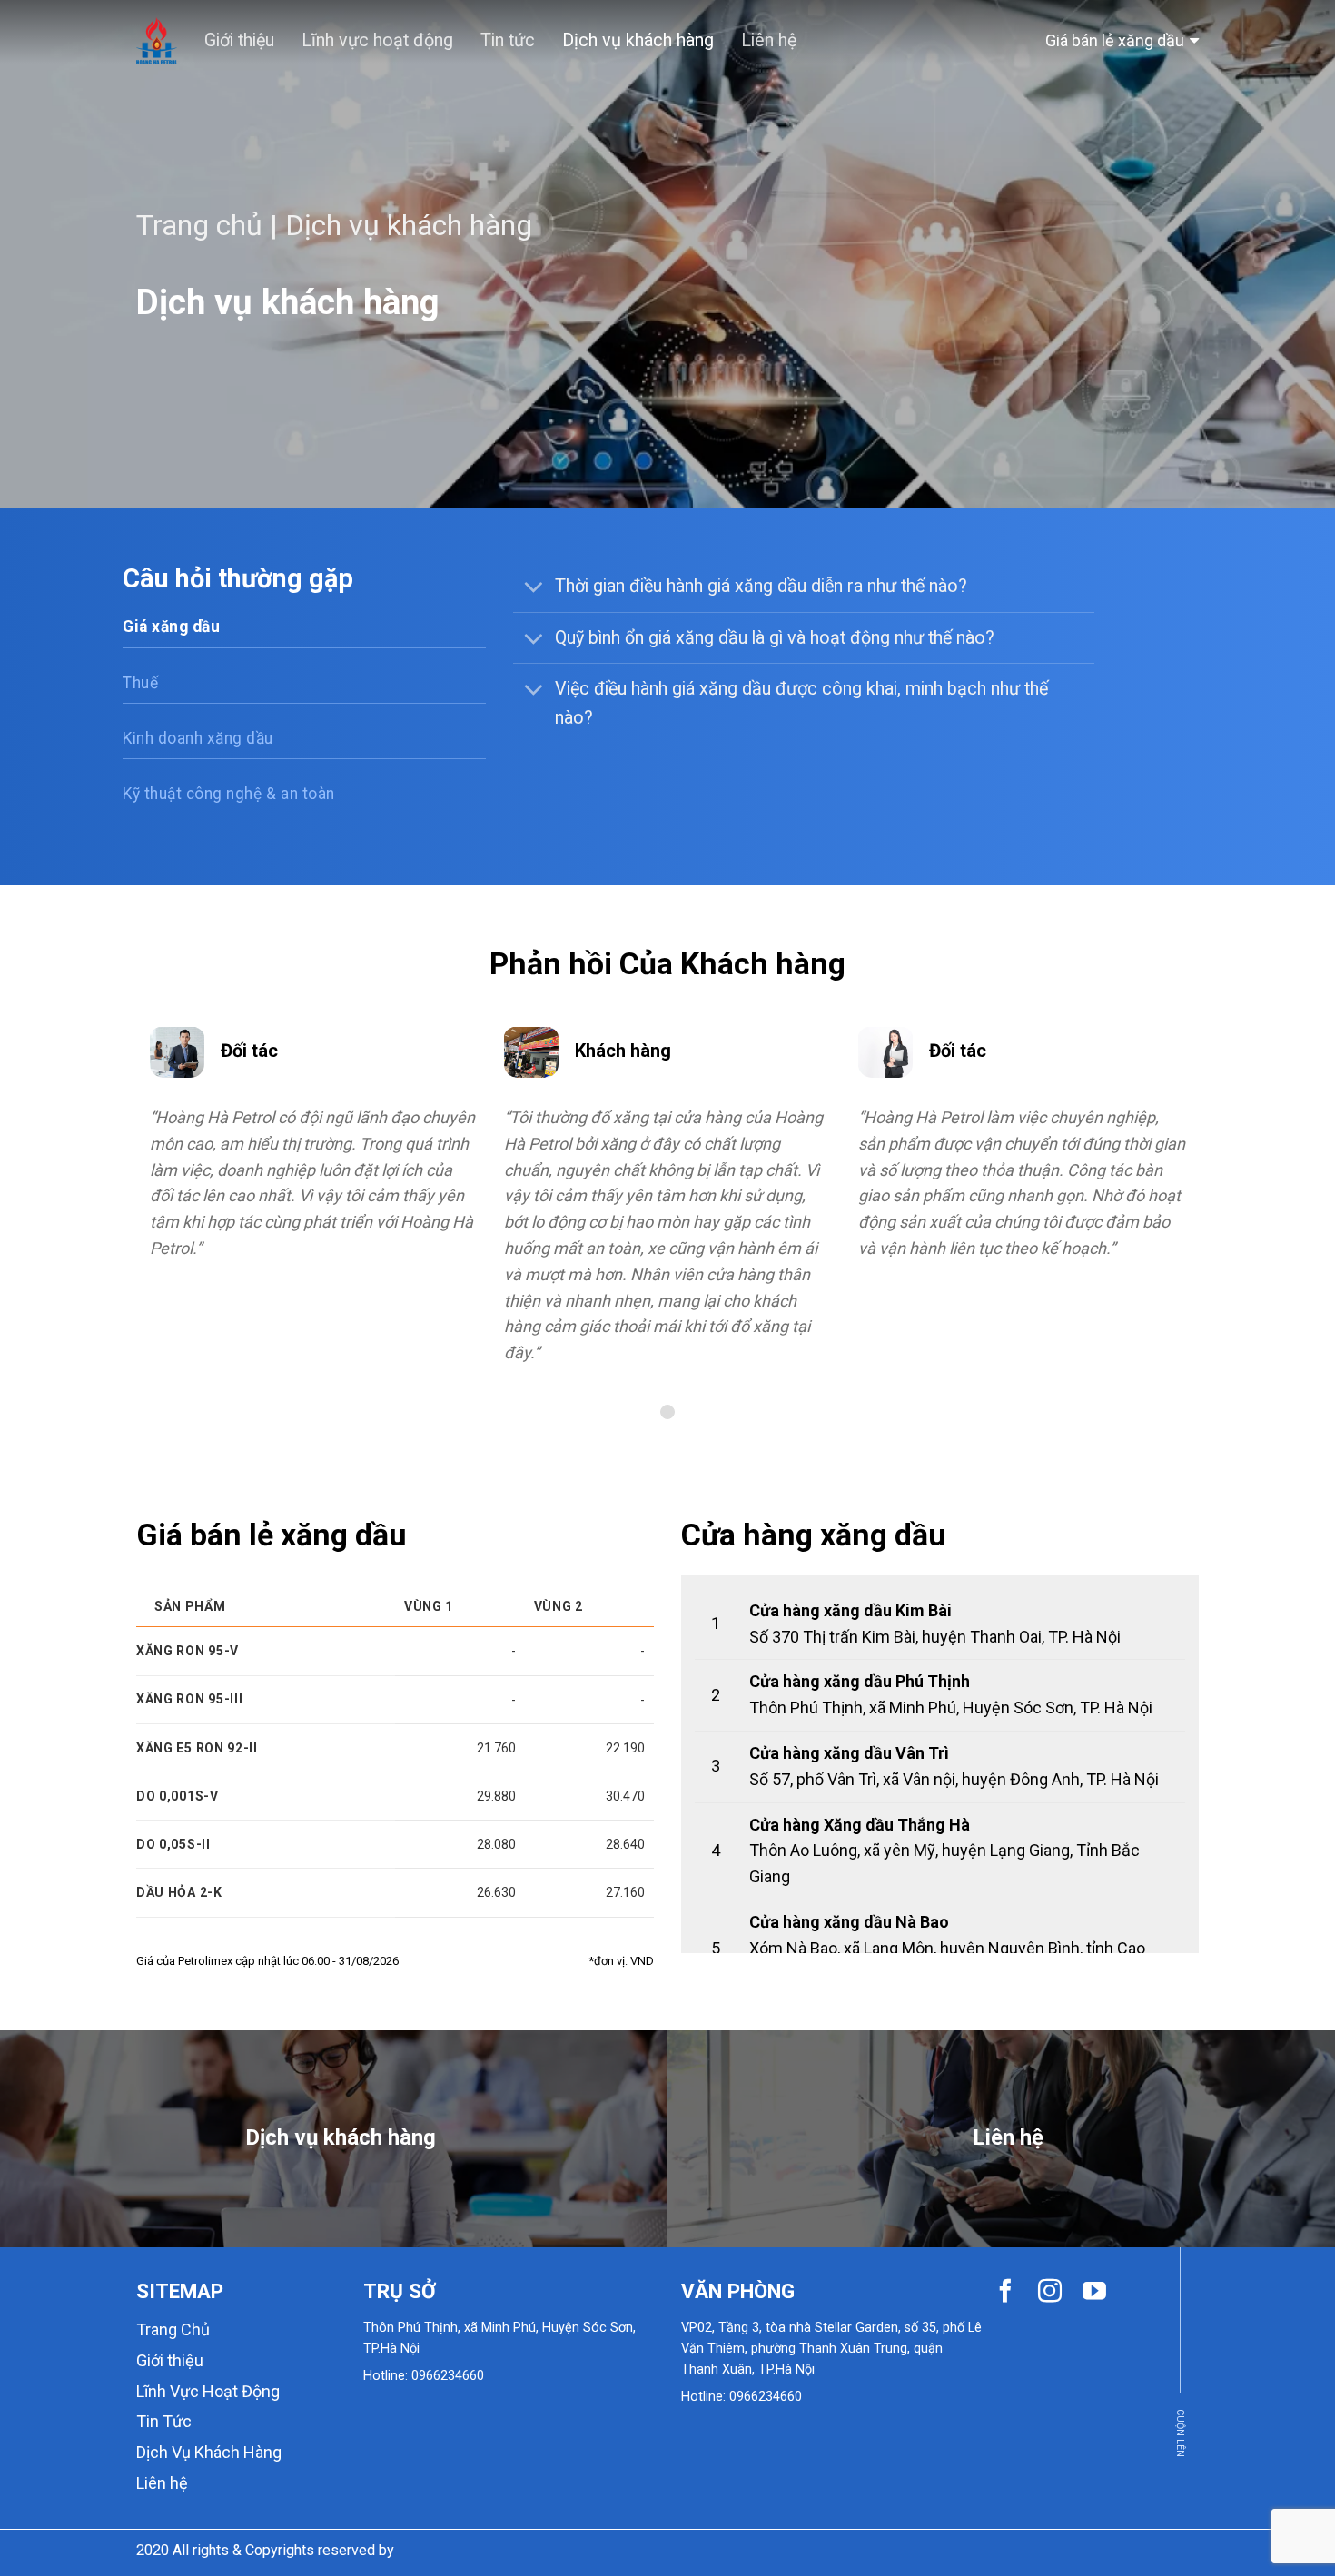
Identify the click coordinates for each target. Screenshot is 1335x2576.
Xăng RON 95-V (188, 1651)
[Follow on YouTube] (1094, 2293)
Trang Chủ (173, 2329)
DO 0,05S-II (173, 1844)
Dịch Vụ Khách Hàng (209, 2452)
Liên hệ (769, 40)
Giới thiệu (239, 40)
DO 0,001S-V (178, 1796)
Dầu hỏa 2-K (179, 1892)
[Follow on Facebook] (1005, 2293)
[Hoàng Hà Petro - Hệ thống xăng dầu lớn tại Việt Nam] (157, 40)
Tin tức (508, 40)
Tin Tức (164, 2421)
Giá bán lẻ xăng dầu (1115, 40)
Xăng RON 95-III (190, 1699)
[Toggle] (533, 588)
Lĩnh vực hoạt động (377, 40)
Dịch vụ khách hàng (638, 40)
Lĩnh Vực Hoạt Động (208, 2391)
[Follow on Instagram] (1050, 2293)
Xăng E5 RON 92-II (197, 1748)
